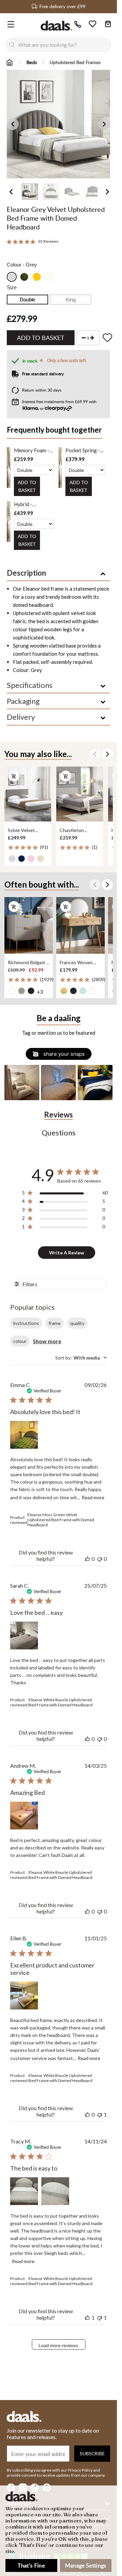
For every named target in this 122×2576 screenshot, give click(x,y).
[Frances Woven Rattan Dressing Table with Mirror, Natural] (80, 925)
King (71, 300)
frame (55, 1323)
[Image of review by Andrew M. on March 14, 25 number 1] (24, 1816)
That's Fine (31, 2565)
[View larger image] (61, 124)
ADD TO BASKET (27, 486)
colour (20, 1341)
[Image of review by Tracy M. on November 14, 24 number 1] (24, 2191)
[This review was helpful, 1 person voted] (87, 2317)
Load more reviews (58, 2345)
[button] (22, 1082)
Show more (47, 1341)
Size (12, 287)
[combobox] (65, 45)
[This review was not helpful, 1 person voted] (100, 2114)
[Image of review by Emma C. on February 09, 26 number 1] (24, 1435)
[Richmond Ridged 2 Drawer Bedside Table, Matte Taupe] (29, 925)
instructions (26, 1323)
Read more (93, 1497)
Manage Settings (86, 2565)
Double (27, 300)
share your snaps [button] (63, 1054)
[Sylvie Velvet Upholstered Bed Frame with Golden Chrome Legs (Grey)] (28, 794)
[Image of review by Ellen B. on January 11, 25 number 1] (24, 1996)
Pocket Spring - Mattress (83, 450)
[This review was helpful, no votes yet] (87, 1559)
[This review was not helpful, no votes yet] (100, 1559)
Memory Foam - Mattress (32, 450)
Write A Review (67, 1253)
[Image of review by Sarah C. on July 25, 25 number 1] (24, 1636)
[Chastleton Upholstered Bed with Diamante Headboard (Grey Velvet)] (80, 794)
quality (77, 1323)
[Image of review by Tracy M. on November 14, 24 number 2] (55, 2191)
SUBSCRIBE (92, 2453)
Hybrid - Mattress (24, 504)
